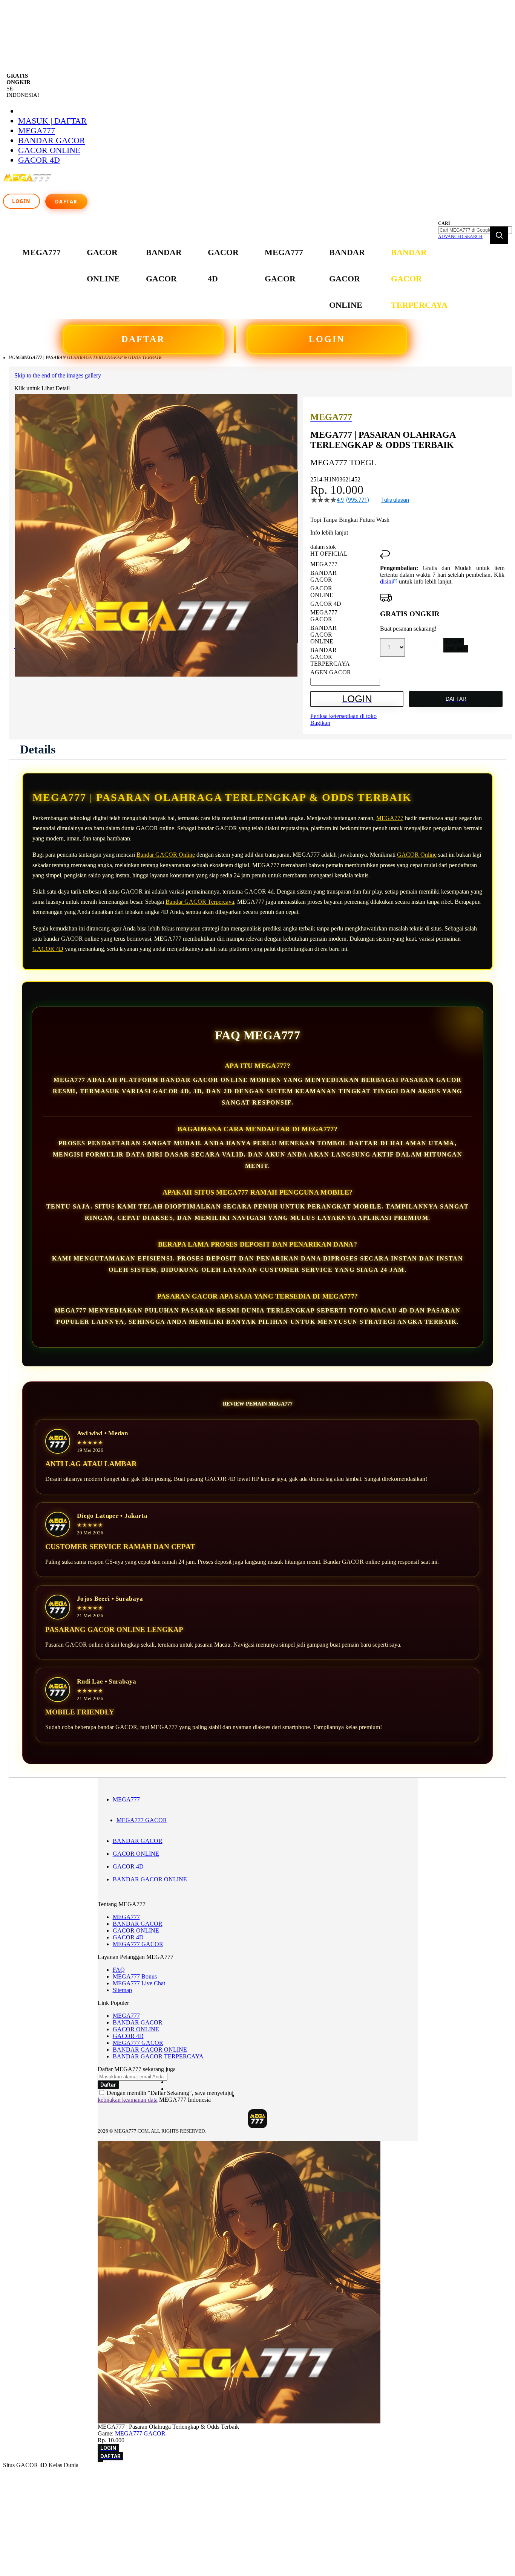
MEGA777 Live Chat (139, 1983)
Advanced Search (460, 237)
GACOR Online (417, 855)
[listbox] (345, 618)
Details (38, 749)
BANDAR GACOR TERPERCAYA (158, 2056)
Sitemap (122, 1990)
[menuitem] (41, 252)
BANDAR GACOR (52, 140)
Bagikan (320, 723)
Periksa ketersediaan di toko (343, 716)
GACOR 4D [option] (326, 604)
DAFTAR (143, 339)
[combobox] (475, 230)
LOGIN (327, 339)
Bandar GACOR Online (166, 855)
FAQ (119, 1970)
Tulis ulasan (395, 500)
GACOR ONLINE (49, 150)
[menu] (236, 279)
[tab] (38, 749)
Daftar (66, 202)
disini (386, 581)
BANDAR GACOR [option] (323, 576)
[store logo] (28, 182)
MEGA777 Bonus (135, 1976)
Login (21, 201)
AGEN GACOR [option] (331, 672)
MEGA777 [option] (324, 564)
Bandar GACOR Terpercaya (200, 902)
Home (15, 358)
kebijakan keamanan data (128, 2100)
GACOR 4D (39, 160)
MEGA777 (37, 131)
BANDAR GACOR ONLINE (150, 1879)
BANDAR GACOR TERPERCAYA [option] (330, 657)
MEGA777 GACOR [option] (324, 616)
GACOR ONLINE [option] (322, 592)
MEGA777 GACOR (142, 1820)
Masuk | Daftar (52, 121)
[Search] (499, 235)
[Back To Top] (100, 2461)
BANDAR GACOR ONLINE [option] (323, 635)
